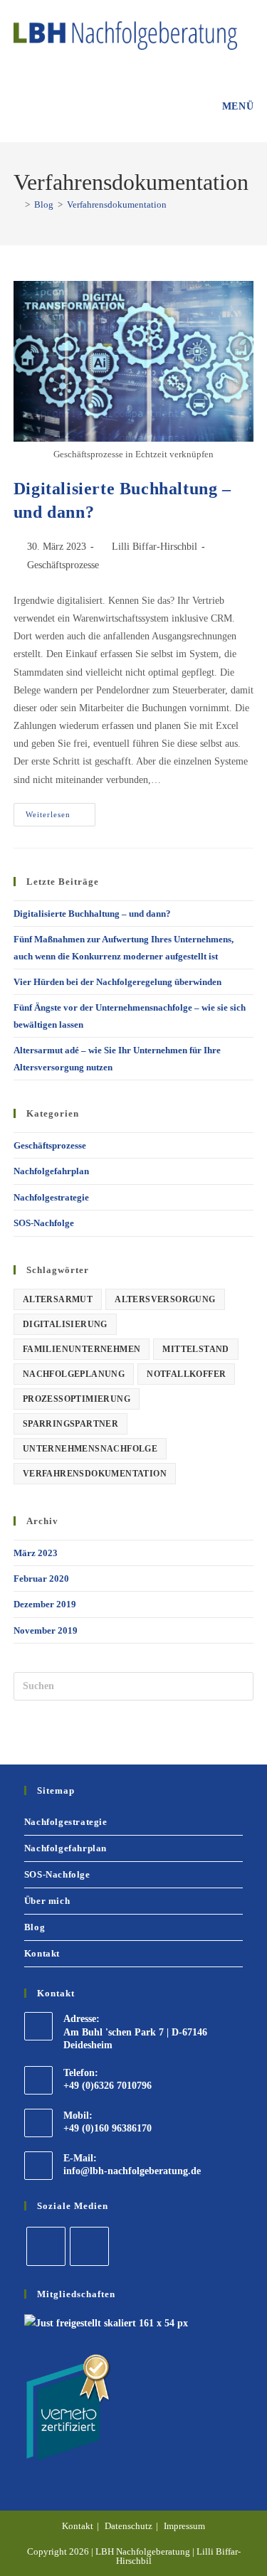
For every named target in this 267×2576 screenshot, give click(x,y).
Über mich (47, 1901)
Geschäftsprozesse (63, 565)
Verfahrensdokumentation (117, 204)
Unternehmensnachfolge (90, 1449)
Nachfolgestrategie (51, 1197)
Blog (35, 1927)
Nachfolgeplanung (74, 1374)
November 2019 (46, 1630)
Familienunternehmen (82, 1349)
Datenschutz (129, 2526)
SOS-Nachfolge (44, 1223)
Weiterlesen (61, 811)
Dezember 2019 (45, 1604)
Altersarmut (58, 1299)
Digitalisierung (65, 1324)
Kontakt (42, 1953)
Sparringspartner (70, 1424)
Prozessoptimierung (77, 1399)
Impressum (184, 2526)
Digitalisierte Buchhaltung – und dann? (92, 914)
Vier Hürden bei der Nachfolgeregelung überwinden (117, 982)
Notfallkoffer (186, 1374)
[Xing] (89, 2246)
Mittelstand (195, 1349)
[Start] (17, 204)
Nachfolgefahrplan (51, 1171)
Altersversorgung (165, 1299)
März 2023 (36, 1553)
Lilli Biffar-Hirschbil (155, 547)
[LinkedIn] (46, 2246)
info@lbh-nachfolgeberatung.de (132, 2171)
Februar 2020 (41, 1579)
